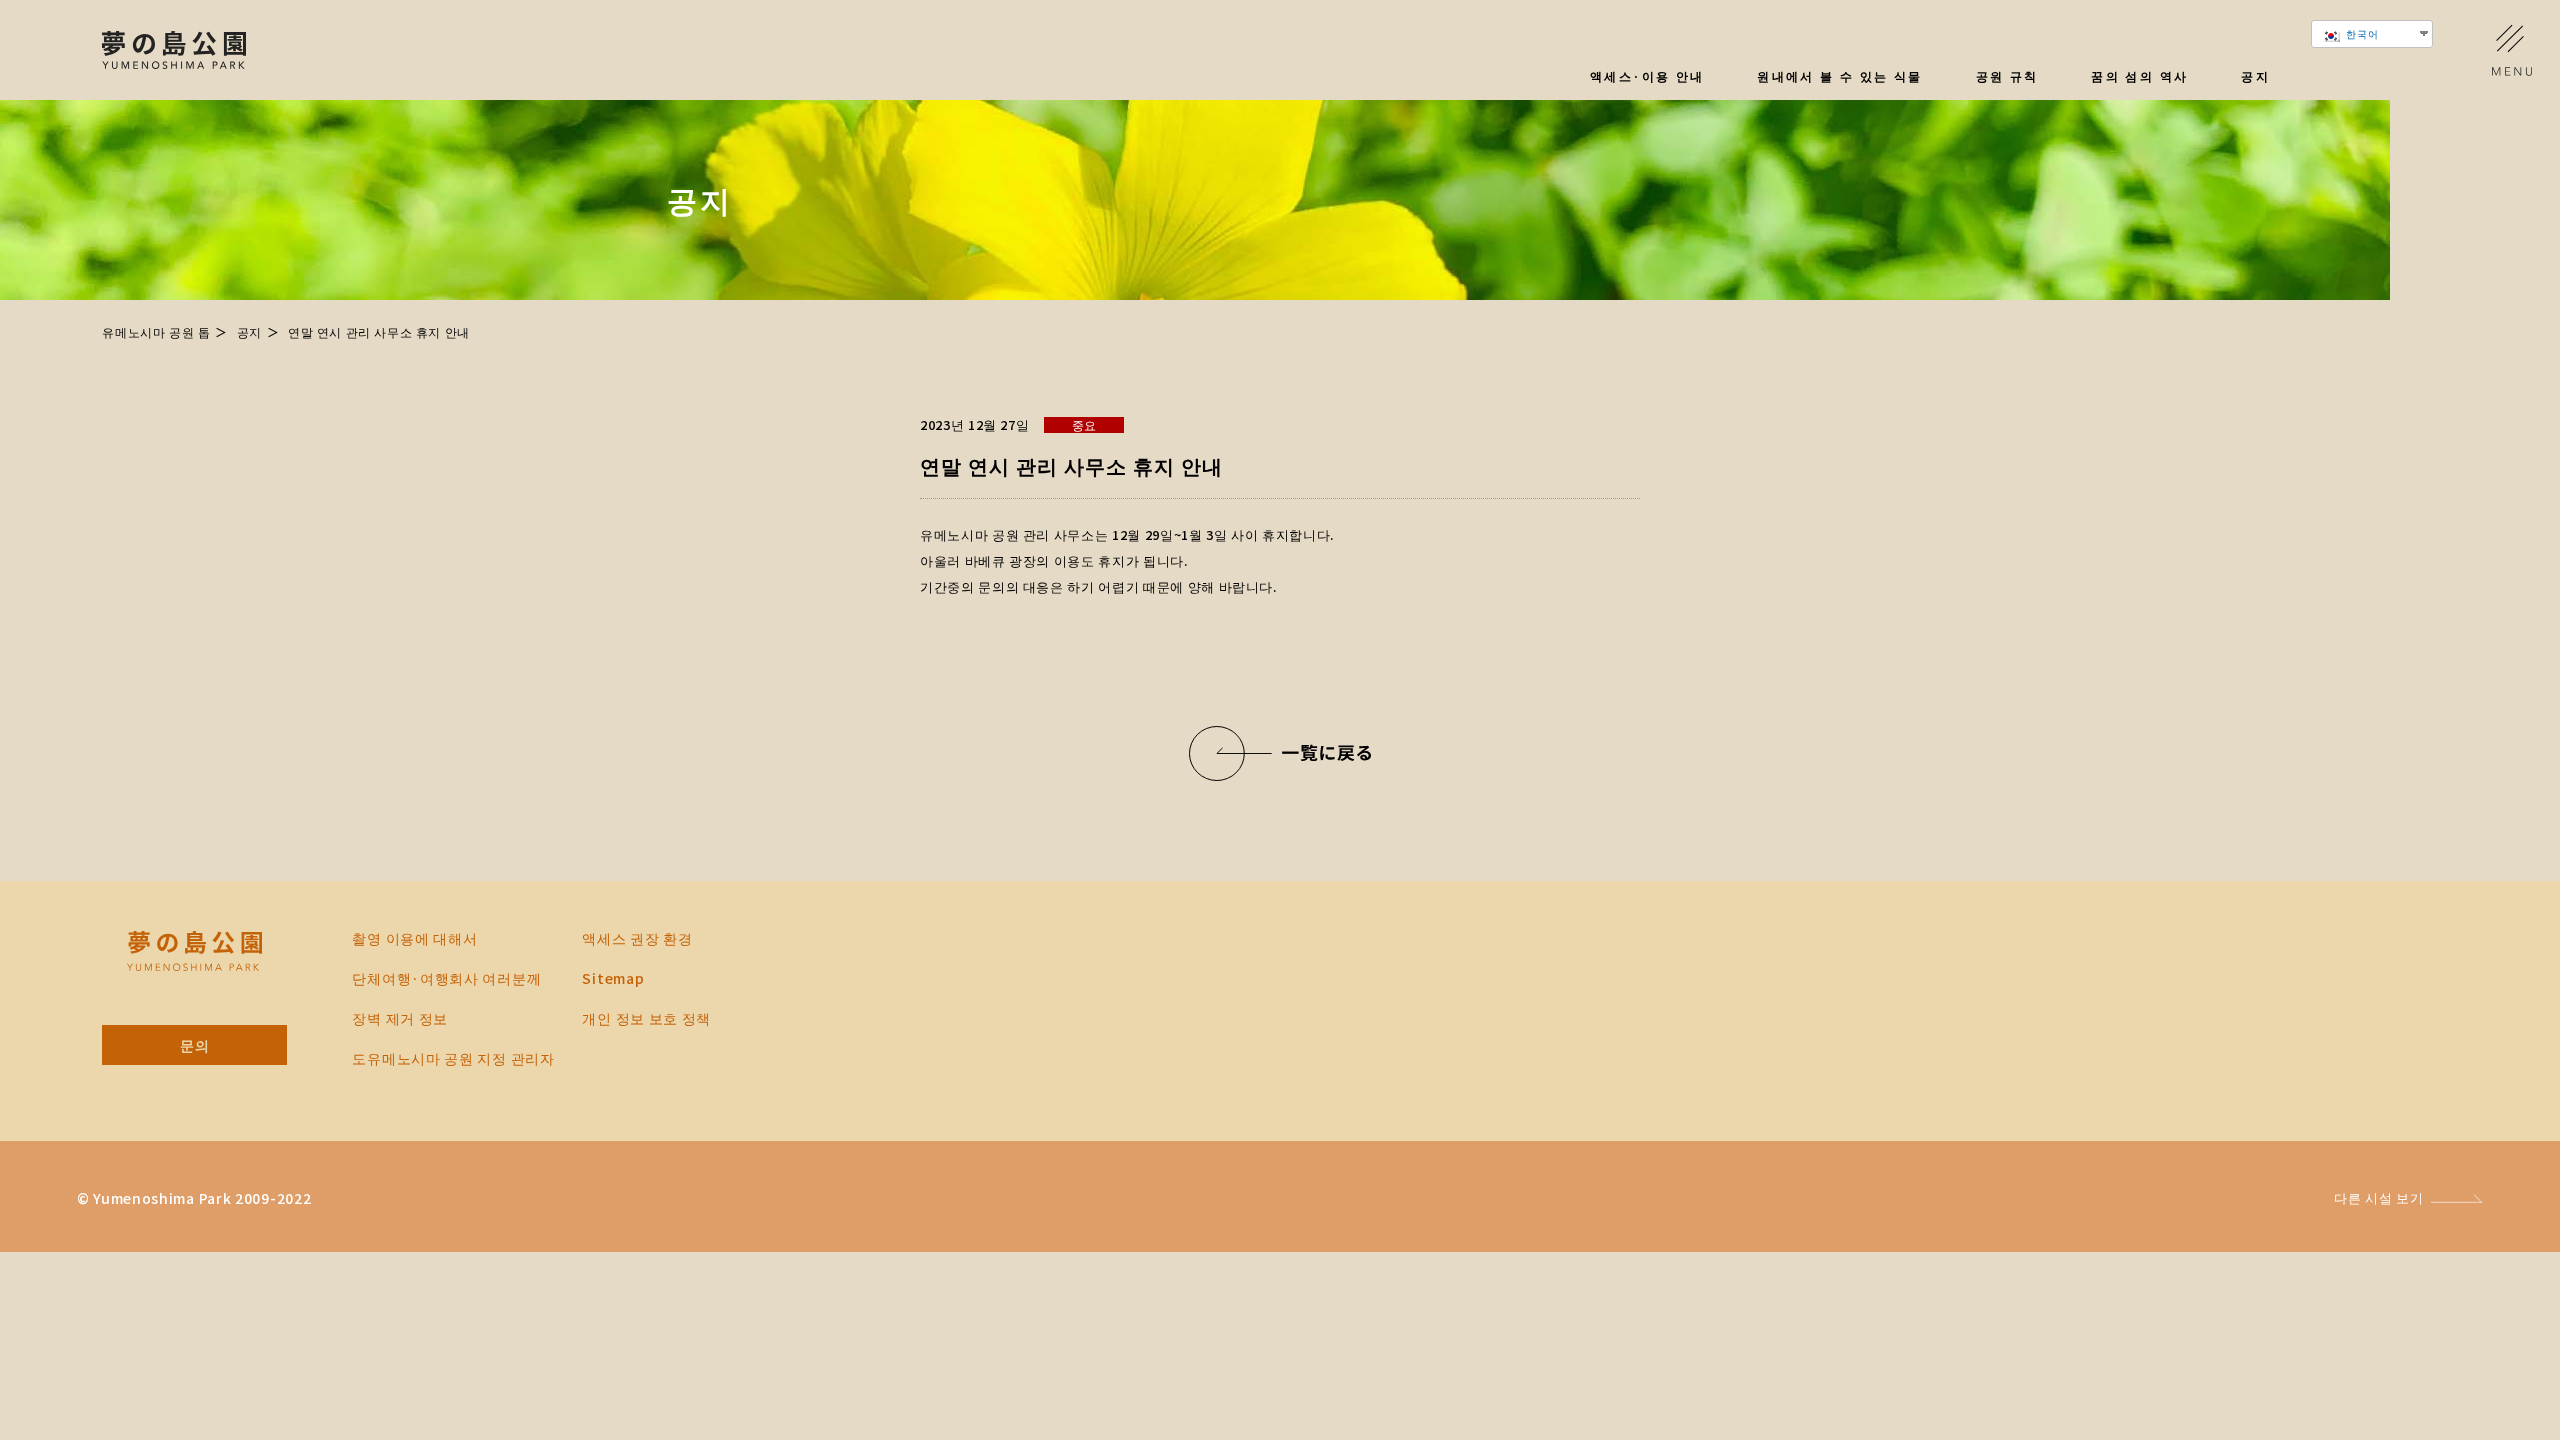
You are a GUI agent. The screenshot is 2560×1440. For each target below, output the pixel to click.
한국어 (2361, 33)
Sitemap (613, 978)
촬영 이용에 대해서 (414, 938)
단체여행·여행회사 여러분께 (446, 978)
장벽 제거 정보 (400, 1018)
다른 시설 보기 (2378, 1197)
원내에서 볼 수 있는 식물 (1840, 77)
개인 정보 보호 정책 (646, 1018)
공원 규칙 (2007, 77)
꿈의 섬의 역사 (2139, 77)
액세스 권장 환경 (637, 938)
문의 (194, 1045)
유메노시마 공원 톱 (156, 331)
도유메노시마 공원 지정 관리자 (453, 1058)
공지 (2255, 77)
